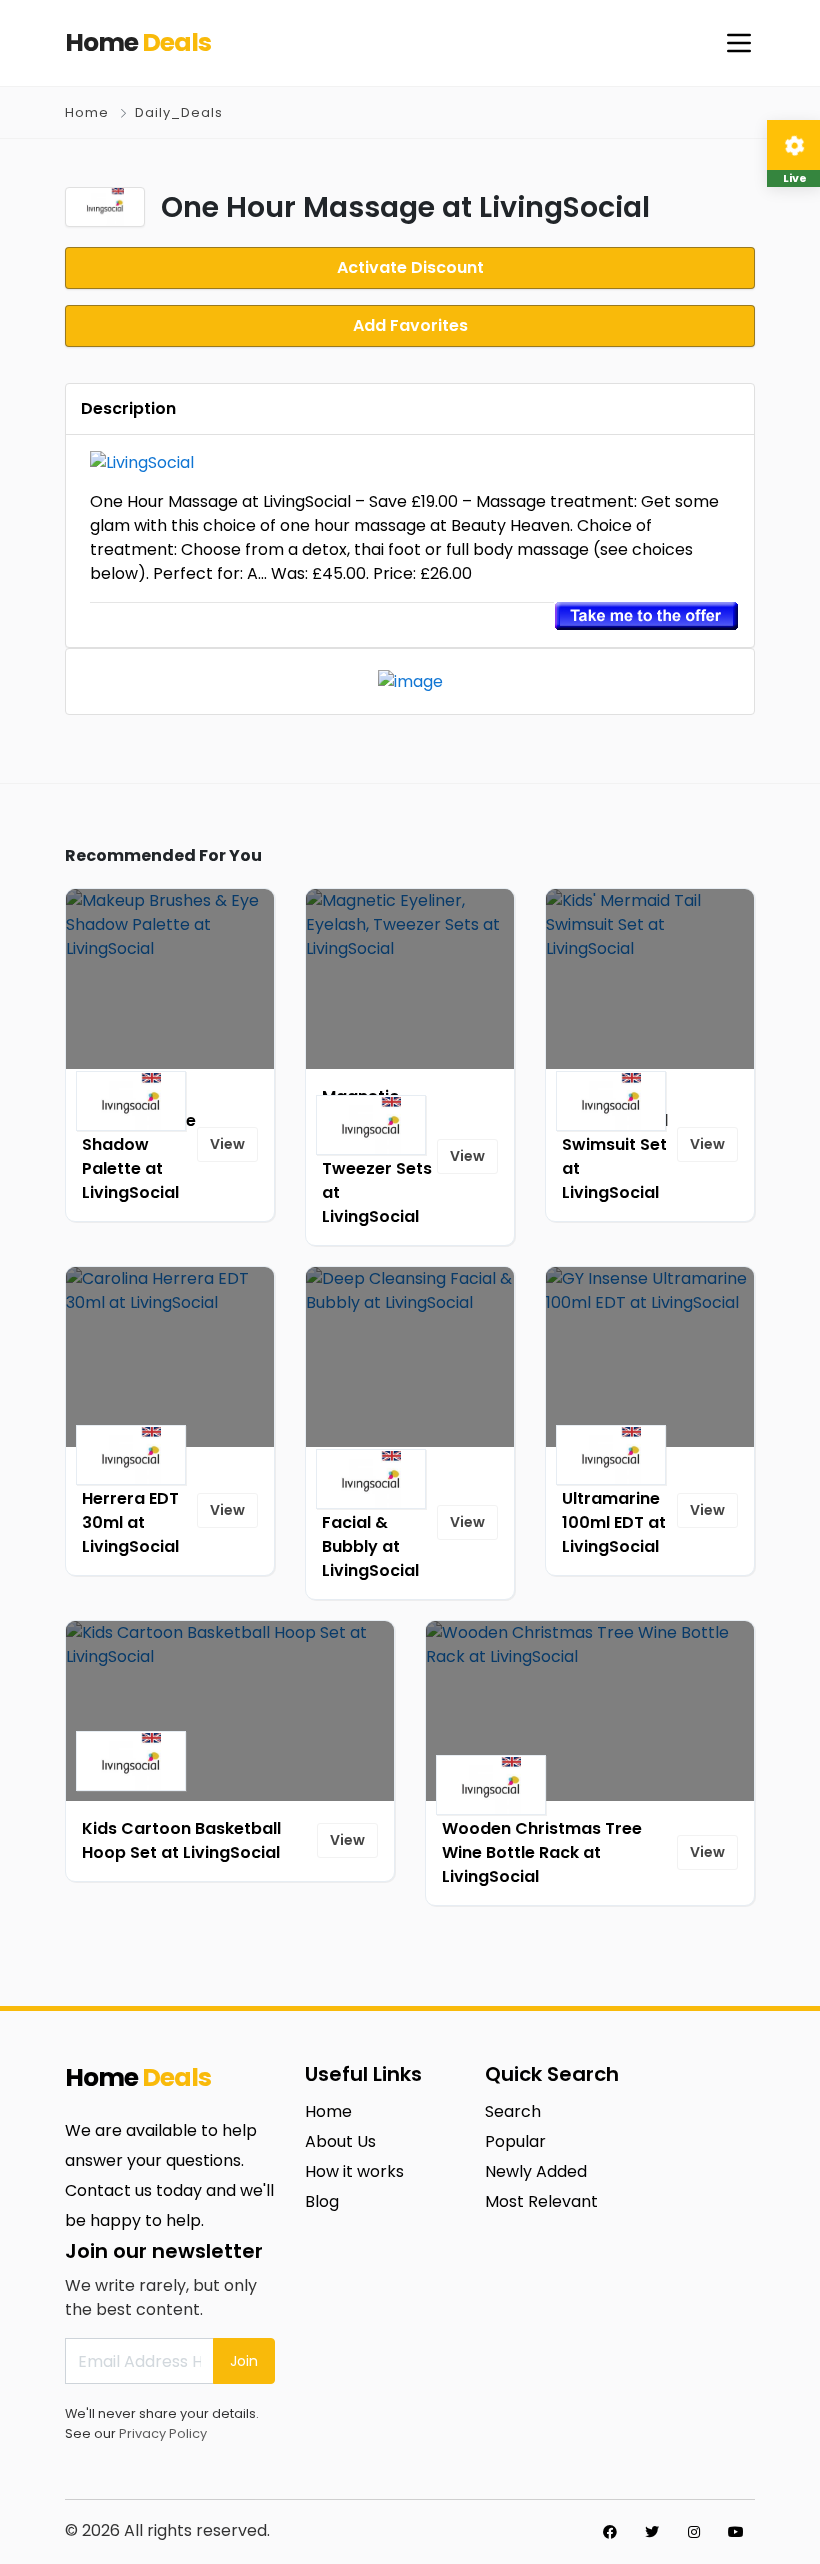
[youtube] (736, 2532)
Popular (515, 2141)
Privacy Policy (163, 2433)
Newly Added (536, 2171)
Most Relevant (541, 2201)
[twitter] (652, 2532)
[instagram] (694, 2532)
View (227, 1144)
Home (87, 112)
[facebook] (610, 2532)
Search (513, 2111)
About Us (340, 2141)
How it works (354, 2171)
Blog (322, 2201)
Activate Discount (410, 267)
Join (244, 2361)
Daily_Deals (179, 112)
